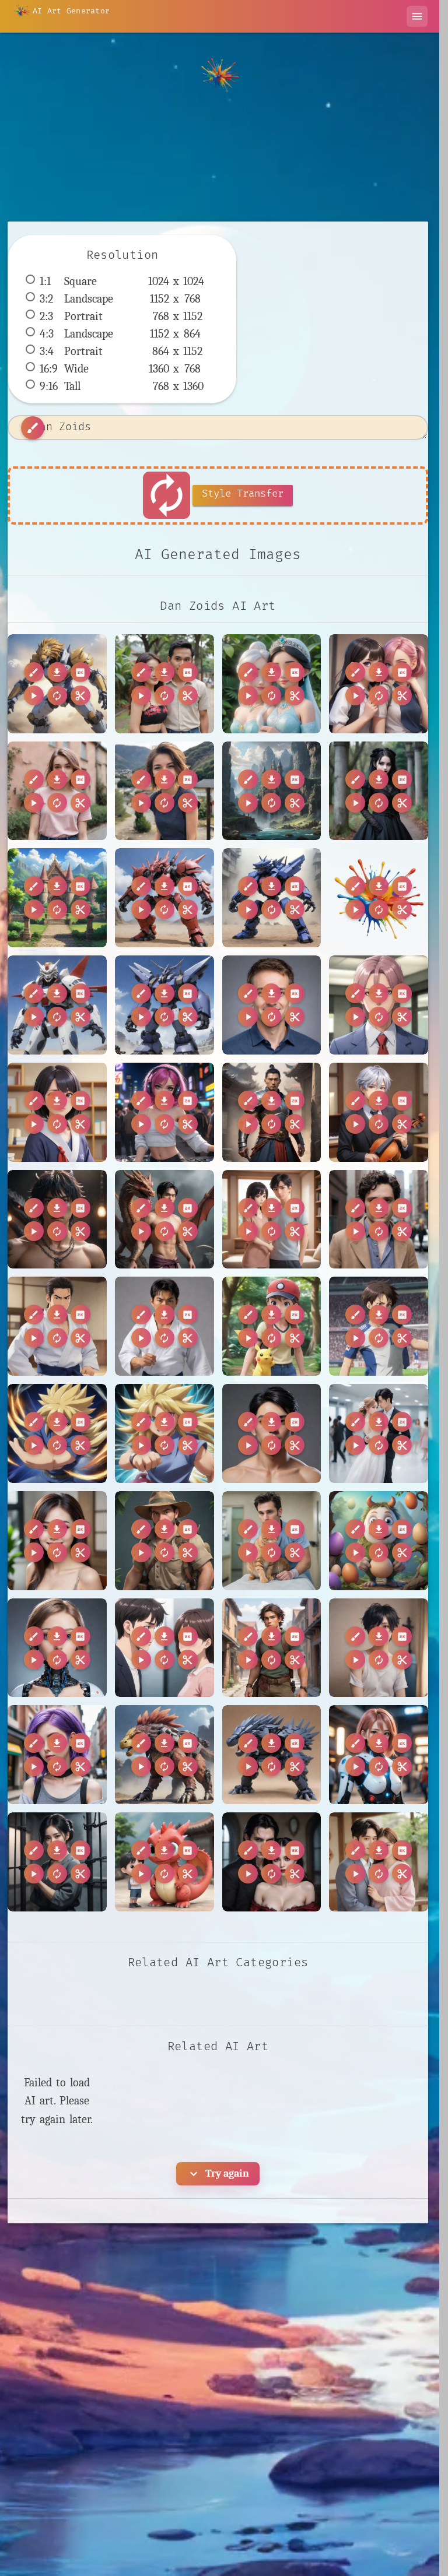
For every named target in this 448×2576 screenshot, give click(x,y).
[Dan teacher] (379, 1541)
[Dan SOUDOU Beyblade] (57, 1433)
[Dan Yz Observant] (57, 1541)
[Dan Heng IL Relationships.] (272, 1220)
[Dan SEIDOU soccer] (379, 1326)
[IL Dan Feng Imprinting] (164, 1862)
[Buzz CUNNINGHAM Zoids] (57, 1005)
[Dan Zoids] (57, 684)
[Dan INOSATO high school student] (57, 1326)
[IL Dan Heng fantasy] (272, 1862)
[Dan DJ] (164, 1112)
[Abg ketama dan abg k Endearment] (164, 684)
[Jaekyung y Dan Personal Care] (379, 1862)
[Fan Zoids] (272, 1755)
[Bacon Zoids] (164, 898)
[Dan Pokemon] (272, 1326)
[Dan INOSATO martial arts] (164, 1326)
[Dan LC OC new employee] (379, 1005)
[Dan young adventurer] (272, 1648)
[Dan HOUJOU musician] (379, 1112)
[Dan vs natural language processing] (164, 1648)
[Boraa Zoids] (272, 898)
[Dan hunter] (164, 1541)
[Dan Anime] (57, 1112)
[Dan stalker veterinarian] (272, 1541)
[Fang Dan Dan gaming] (379, 1755)
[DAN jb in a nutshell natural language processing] (272, 1005)
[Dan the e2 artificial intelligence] (57, 1648)
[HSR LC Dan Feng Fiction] (57, 1862)
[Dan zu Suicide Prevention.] (379, 1648)
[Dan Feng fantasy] (272, 1112)
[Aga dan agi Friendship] (379, 684)
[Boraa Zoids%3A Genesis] (379, 898)
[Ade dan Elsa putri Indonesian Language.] (272, 684)
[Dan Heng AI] (164, 1220)
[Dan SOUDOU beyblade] (164, 1433)
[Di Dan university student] (57, 1755)
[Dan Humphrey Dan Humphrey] (379, 1220)
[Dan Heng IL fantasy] (57, 1220)
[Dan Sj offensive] (272, 1433)
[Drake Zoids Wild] (164, 1755)
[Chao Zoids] (164, 1005)
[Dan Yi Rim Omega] (379, 1433)
